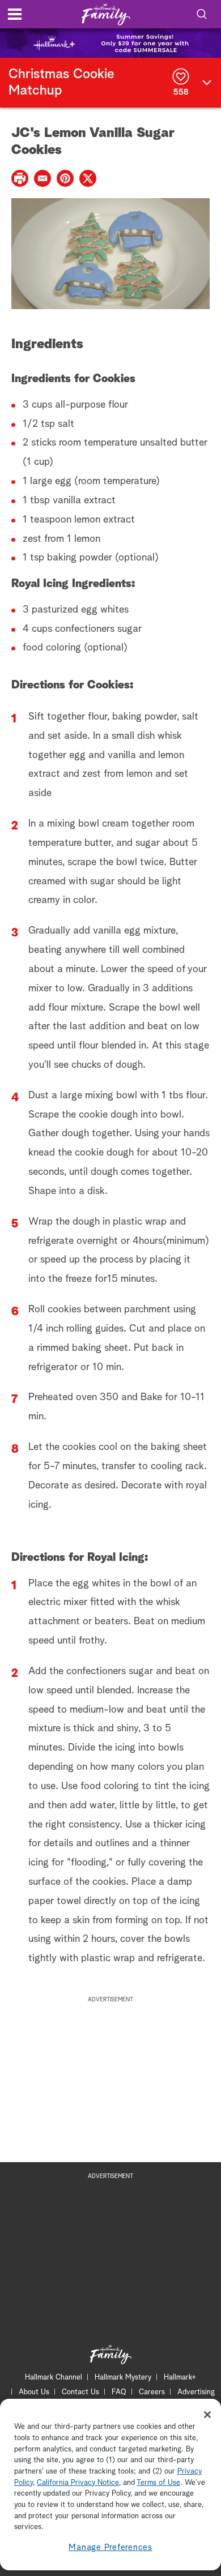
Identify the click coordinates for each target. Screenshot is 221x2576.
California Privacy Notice (78, 2483)
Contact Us (80, 2392)
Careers (152, 2392)
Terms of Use (158, 2483)
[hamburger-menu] (15, 14)
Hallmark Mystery (123, 2378)
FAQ (119, 2392)
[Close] (207, 2415)
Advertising (196, 2392)
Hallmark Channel (54, 2378)
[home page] (106, 14)
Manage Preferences (110, 2547)
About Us (34, 2392)
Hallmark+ (180, 2378)
